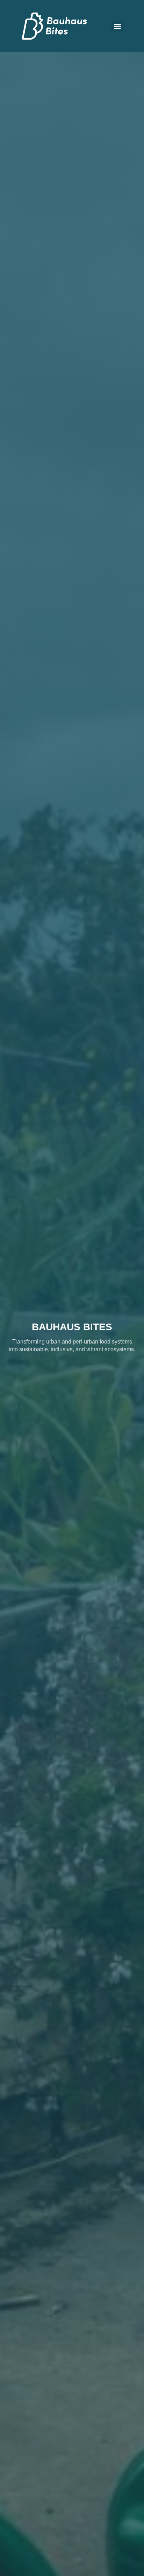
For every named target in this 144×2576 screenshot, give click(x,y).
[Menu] (117, 26)
